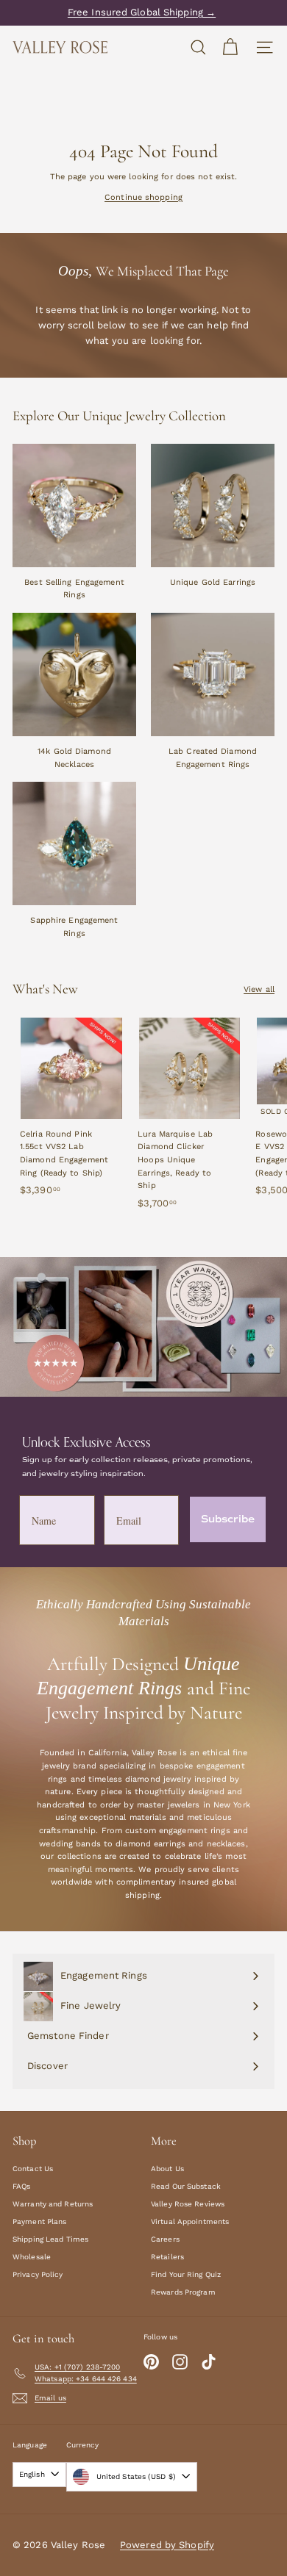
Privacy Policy (38, 2274)
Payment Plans (39, 2221)
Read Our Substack (186, 2186)
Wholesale (32, 2257)
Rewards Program (183, 2292)
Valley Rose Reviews (188, 2204)
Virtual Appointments (190, 2221)
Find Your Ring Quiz (186, 2274)
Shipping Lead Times (50, 2239)
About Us (167, 2169)
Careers (165, 2239)
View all (259, 989)
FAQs (21, 2186)
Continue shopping (143, 197)
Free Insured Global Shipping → (142, 12)
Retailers (167, 2257)
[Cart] (230, 47)
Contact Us (33, 2169)
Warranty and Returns (53, 2204)
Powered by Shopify (167, 2545)
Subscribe (228, 1519)
